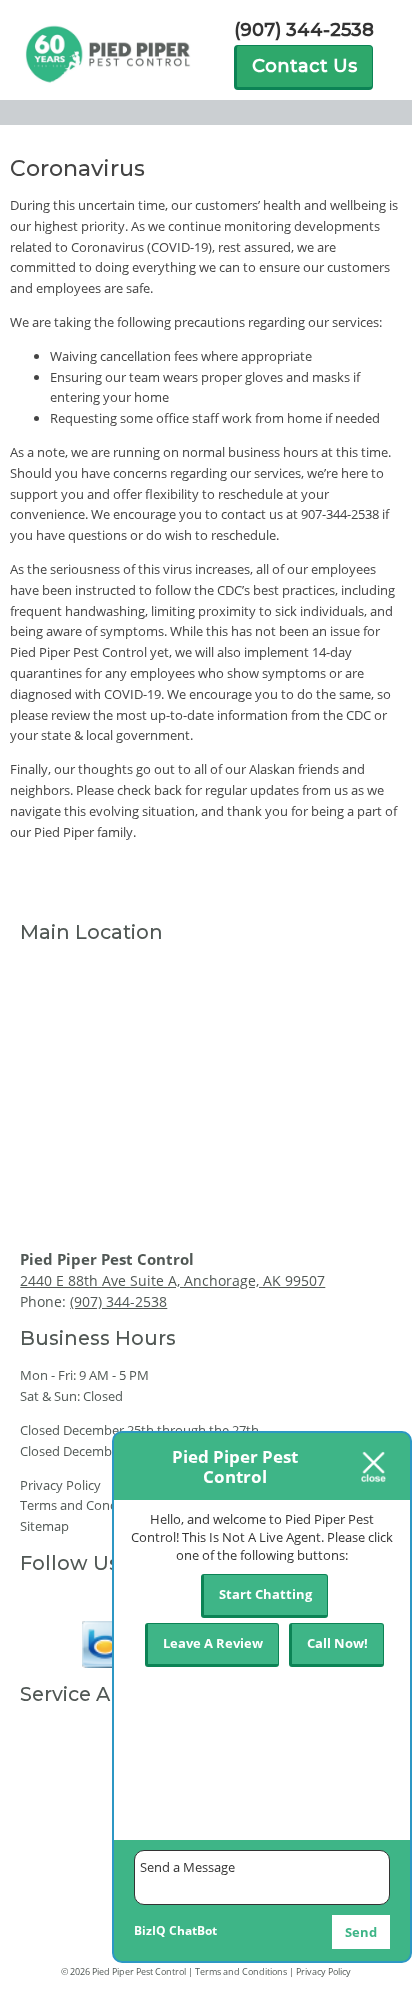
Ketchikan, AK (60, 1811)
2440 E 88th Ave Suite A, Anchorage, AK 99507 (172, 1280)
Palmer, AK (52, 1865)
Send (361, 1932)
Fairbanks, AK (60, 1758)
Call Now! (337, 1643)
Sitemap (44, 1526)
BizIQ (150, 1930)
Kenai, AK (47, 1892)
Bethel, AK (50, 1918)
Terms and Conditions (85, 1505)
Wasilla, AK (51, 1838)
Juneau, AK (51, 1784)
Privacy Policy (60, 1485)
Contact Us (304, 66)
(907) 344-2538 (304, 30)
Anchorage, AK (63, 1731)
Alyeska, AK (53, 1945)
